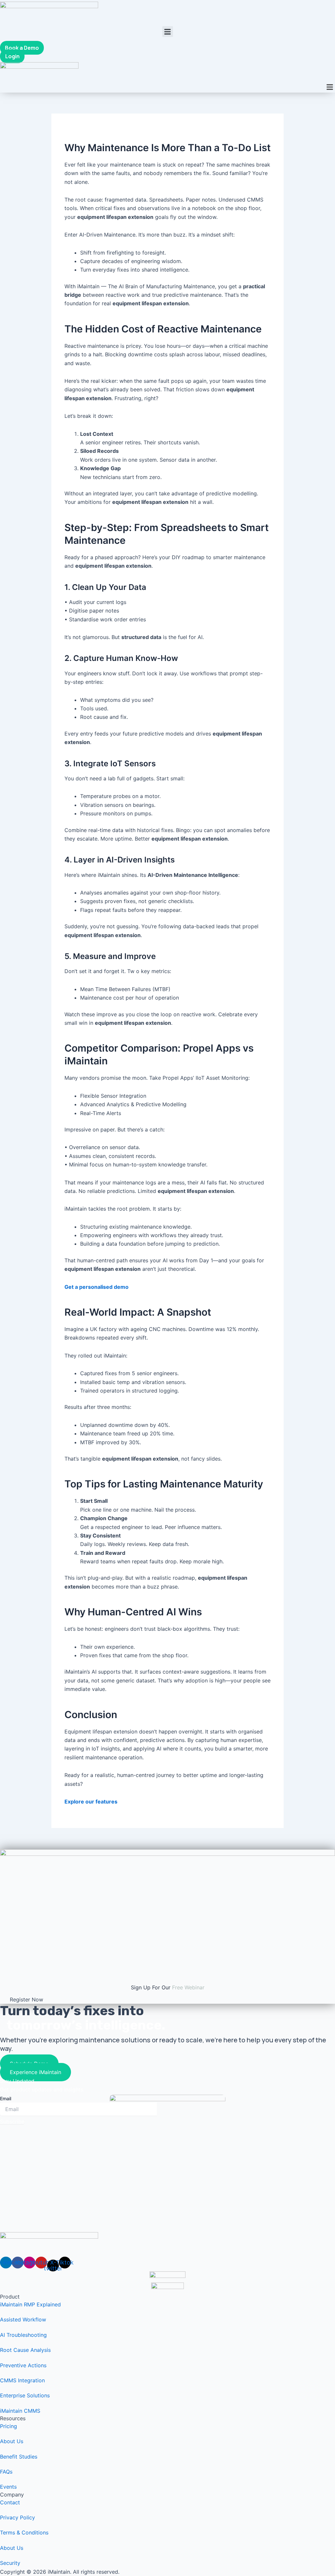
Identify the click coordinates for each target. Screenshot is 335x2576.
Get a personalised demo (97, 1287)
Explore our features (91, 1802)
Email (6, 2098)
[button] (168, 32)
